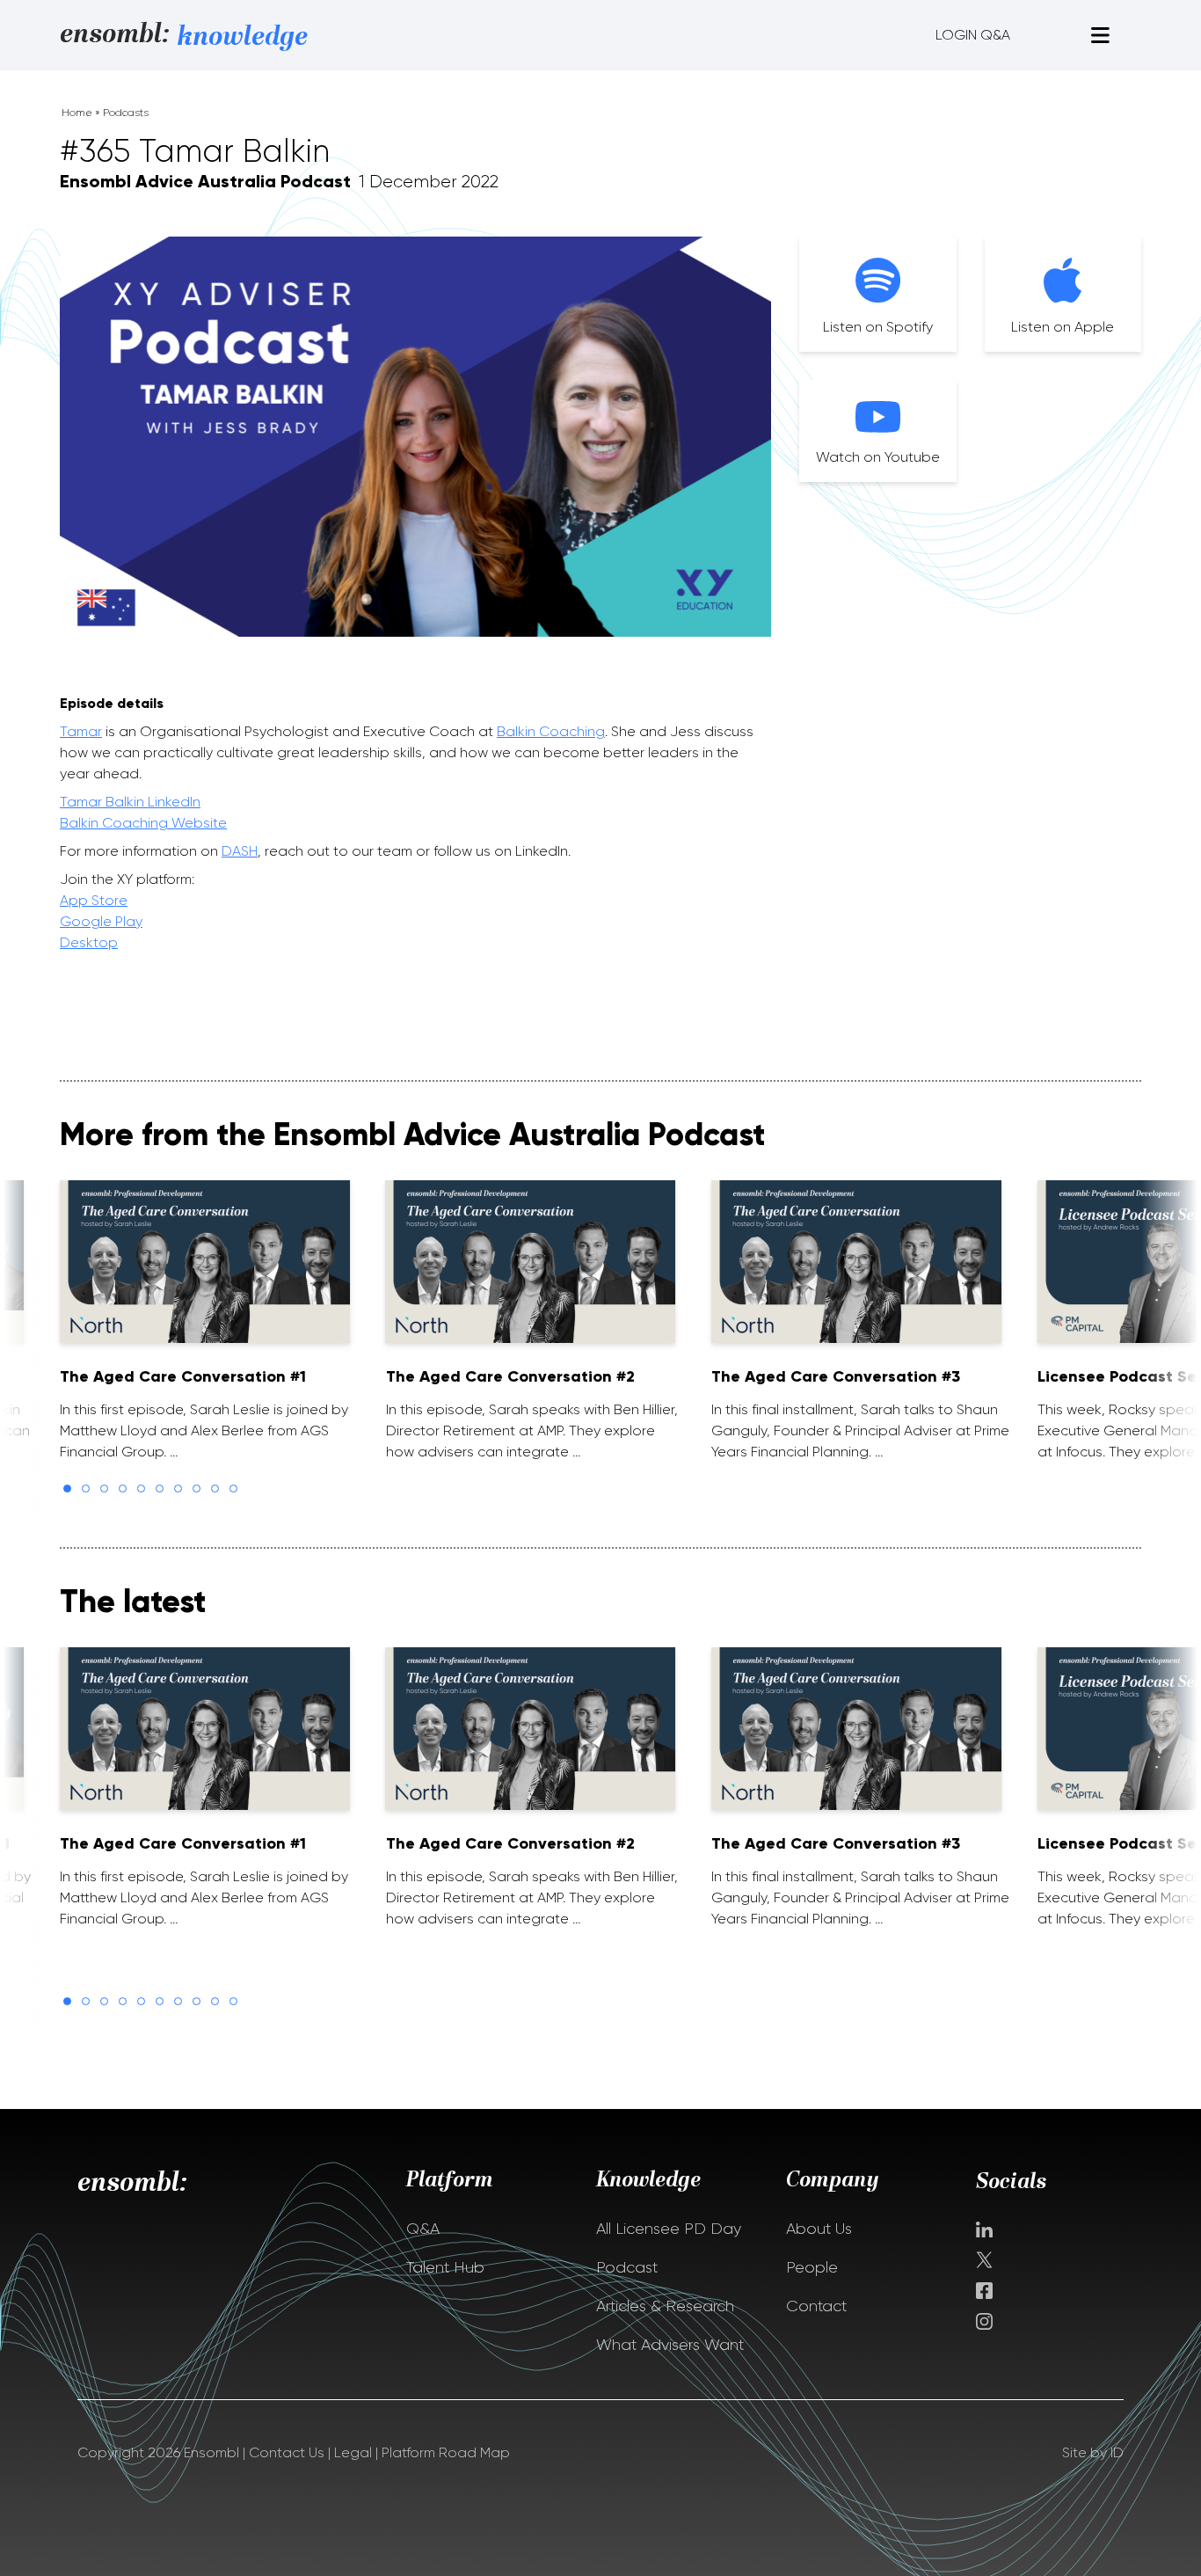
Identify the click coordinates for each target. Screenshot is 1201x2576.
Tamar (81, 731)
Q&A (423, 2229)
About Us (819, 2229)
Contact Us (287, 2452)
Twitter (986, 2260)
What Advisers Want (670, 2345)
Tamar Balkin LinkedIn (130, 802)
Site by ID (1093, 2452)
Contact (816, 2306)
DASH (240, 851)
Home (77, 113)
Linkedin (984, 2229)
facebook (984, 2291)
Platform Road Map (446, 2452)
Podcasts (126, 113)
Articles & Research (665, 2306)
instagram (984, 2321)
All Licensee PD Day (669, 2229)
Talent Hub (445, 2267)
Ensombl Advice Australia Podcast (205, 181)
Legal (353, 2452)
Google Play (101, 921)
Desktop (89, 942)
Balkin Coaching (551, 731)
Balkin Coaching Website (143, 823)
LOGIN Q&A (973, 35)
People (812, 2267)
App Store (94, 900)
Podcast (627, 2267)
